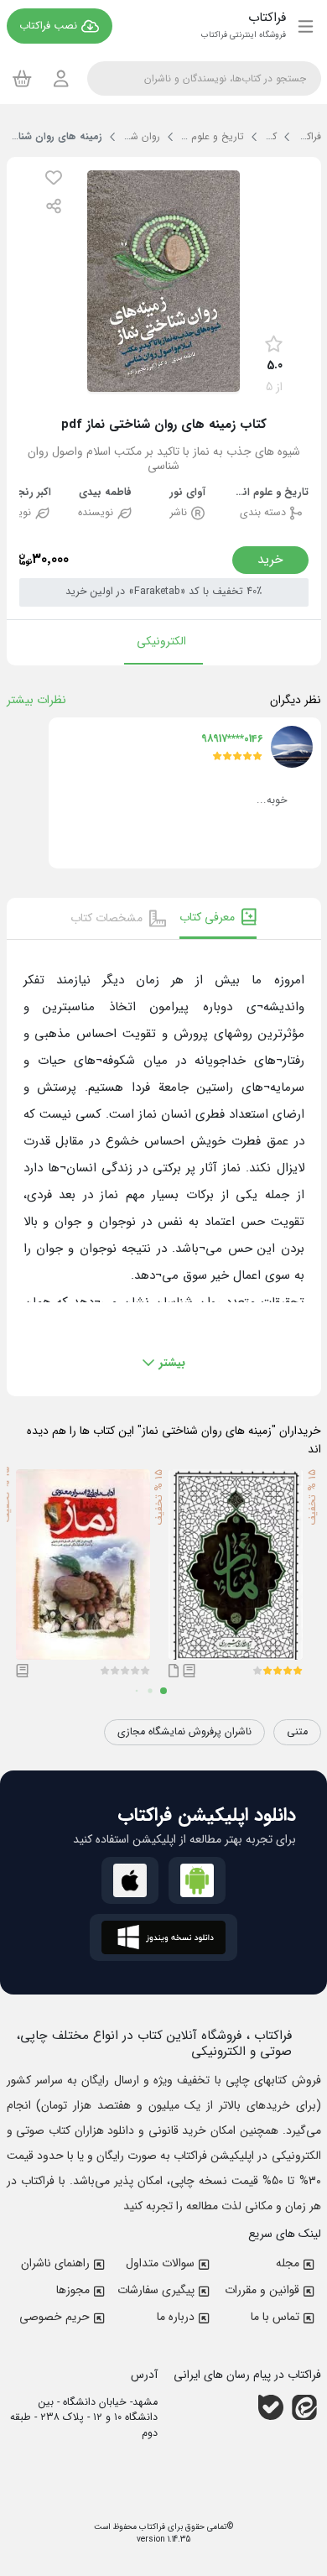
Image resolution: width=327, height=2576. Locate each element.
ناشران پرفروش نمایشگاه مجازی (184, 1732)
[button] (54, 177)
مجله (288, 2263)
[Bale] (271, 2407)
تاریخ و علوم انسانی (271, 493)
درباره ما (176, 2317)
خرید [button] (270, 560)
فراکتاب (151, 2527)
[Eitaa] (304, 2407)
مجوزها (73, 2290)
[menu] (306, 26)
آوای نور (187, 493)
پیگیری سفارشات (156, 2290)
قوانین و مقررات (262, 2290)
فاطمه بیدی (105, 493)
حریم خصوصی (54, 2317)
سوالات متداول (160, 2263)
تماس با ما (275, 2317)
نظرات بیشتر (36, 700)
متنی (297, 1732)
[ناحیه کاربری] (61, 78)
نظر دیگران (296, 700)
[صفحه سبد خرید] (22, 78)
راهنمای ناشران (55, 2263)
